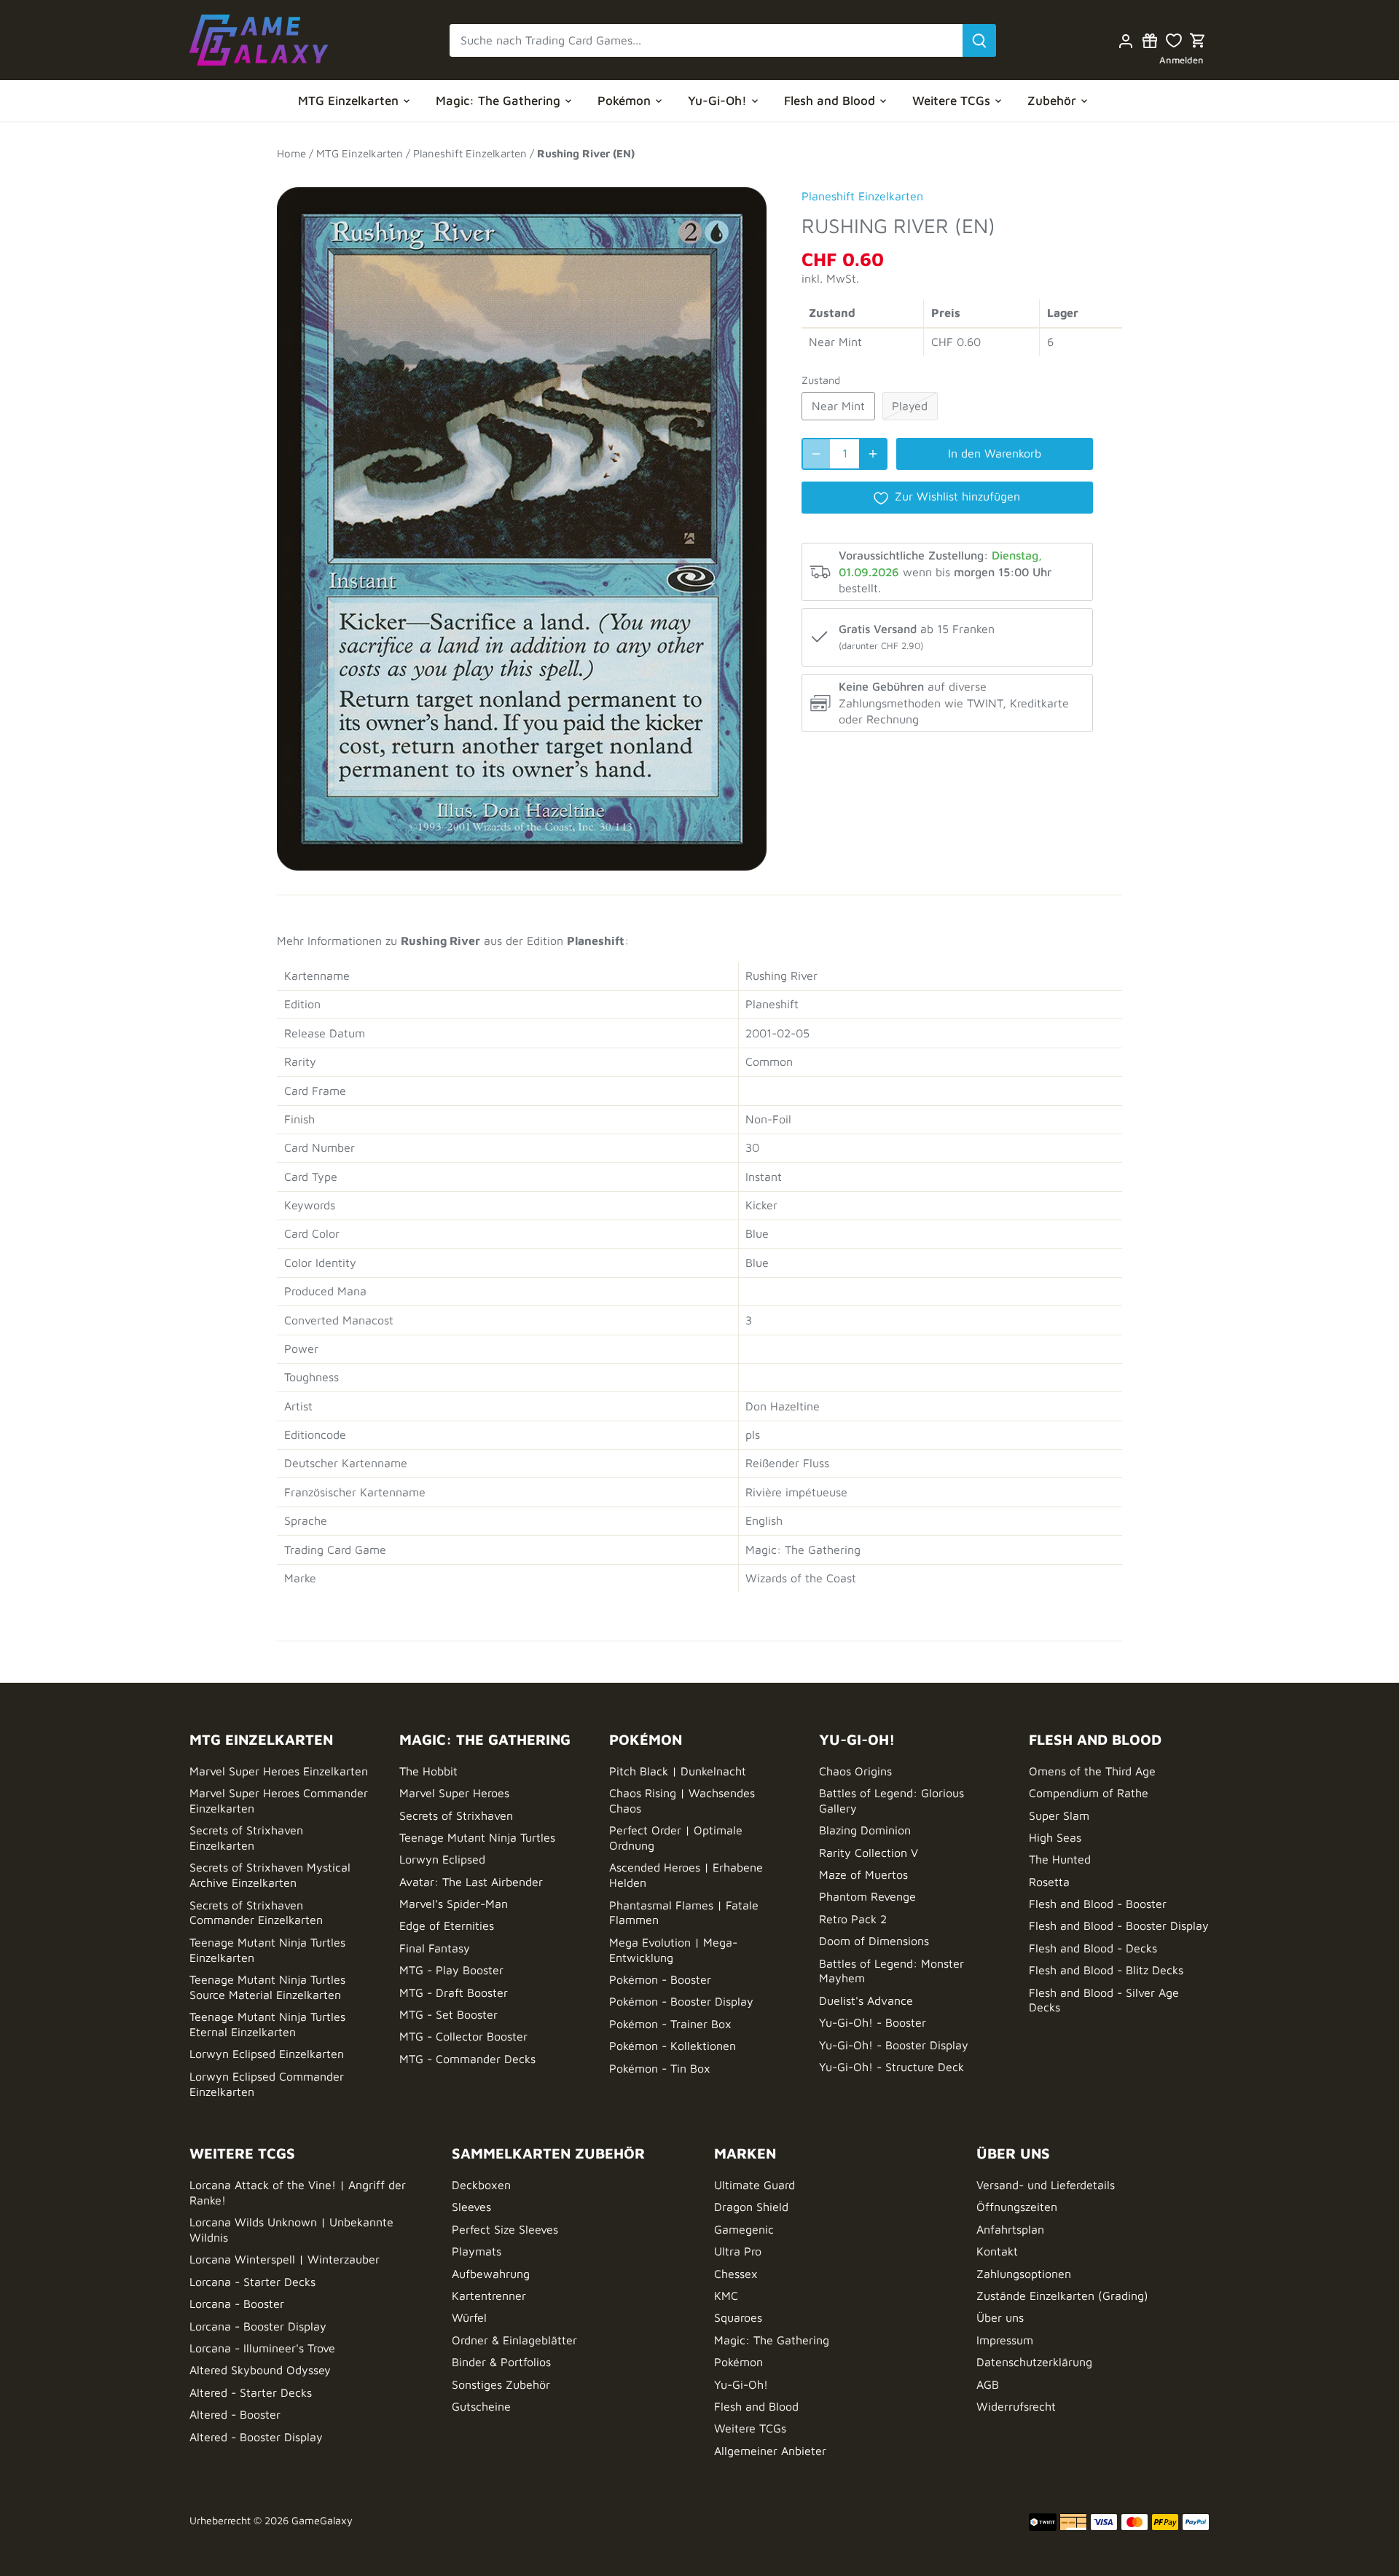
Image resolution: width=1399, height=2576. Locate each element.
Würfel (469, 2317)
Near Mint (838, 406)
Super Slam (1059, 1815)
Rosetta (1049, 1882)
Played (910, 406)
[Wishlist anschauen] (1173, 40)
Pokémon (738, 2362)
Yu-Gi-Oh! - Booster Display (894, 2045)
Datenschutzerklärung (1034, 2362)
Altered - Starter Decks (251, 2392)
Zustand (821, 380)
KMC (726, 2296)
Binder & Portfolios (501, 2362)
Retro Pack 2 (853, 1919)
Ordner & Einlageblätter (514, 2340)
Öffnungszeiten (1017, 2207)
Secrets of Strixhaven (456, 1815)
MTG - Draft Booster (454, 1992)
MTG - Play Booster (451, 1970)
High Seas (1055, 1837)
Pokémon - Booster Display (681, 2001)
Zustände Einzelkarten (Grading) (1062, 2296)
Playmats (477, 2251)
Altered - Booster (235, 2414)
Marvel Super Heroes (454, 1793)
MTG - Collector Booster (463, 2036)
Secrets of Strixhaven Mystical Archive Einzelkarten (270, 1875)
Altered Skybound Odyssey (260, 2370)
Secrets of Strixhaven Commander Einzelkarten (256, 1913)
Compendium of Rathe (1089, 1793)
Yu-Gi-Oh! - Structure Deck (891, 2067)
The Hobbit (428, 1771)
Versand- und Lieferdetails (1046, 2185)
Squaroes (738, 2317)
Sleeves (471, 2207)
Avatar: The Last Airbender (471, 1882)
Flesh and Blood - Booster (1098, 1904)
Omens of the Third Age (1092, 1771)
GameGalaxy (322, 2520)
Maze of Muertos (863, 1874)
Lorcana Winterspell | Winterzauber (285, 2259)
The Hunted (1060, 1859)
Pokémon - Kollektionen (673, 2046)
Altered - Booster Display (256, 2437)
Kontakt (997, 2251)
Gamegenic (744, 2229)
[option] (522, 522)
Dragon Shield (751, 2207)
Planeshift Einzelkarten (862, 196)
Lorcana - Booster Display (258, 2326)
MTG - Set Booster (448, 2014)
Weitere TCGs (750, 2428)
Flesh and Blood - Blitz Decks (1106, 1970)
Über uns (1000, 2317)
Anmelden (1181, 60)
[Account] (1125, 40)
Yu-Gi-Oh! (741, 2384)
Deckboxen (481, 2185)
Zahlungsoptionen (1024, 2274)
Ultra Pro (738, 2251)
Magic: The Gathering (772, 2340)
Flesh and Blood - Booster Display (1119, 1925)
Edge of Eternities (447, 1925)
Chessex (736, 2274)
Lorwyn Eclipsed (442, 1859)
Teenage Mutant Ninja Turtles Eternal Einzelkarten (267, 2024)
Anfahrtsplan (1010, 2229)
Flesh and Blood (756, 2406)
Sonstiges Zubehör (501, 2384)
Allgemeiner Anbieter (770, 2451)
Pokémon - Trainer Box (670, 2024)
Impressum (1005, 2340)
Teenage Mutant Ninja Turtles (477, 1837)
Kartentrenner (489, 2296)
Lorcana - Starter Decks (252, 2282)
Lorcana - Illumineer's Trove (262, 2348)
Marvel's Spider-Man (454, 1904)
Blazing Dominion (865, 1830)
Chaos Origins (855, 1771)
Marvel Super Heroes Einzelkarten (279, 1771)
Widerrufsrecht (1016, 2406)
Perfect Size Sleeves (505, 2229)
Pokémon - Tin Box (660, 2068)
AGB (988, 2384)
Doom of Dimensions (874, 1941)
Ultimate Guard (755, 2185)
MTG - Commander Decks (467, 2059)
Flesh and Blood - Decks (1093, 1948)
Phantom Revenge (867, 1896)
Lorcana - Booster (237, 2304)
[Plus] (873, 454)
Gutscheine (481, 2406)
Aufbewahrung (491, 2274)
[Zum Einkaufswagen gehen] (1198, 40)
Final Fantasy (435, 1948)
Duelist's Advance (866, 2000)
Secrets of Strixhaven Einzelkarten (246, 1838)
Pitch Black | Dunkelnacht (678, 1771)
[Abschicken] (979, 40)
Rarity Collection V (869, 1853)
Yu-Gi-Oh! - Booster (873, 2022)
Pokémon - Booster (660, 1979)
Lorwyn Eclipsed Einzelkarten (267, 2054)
